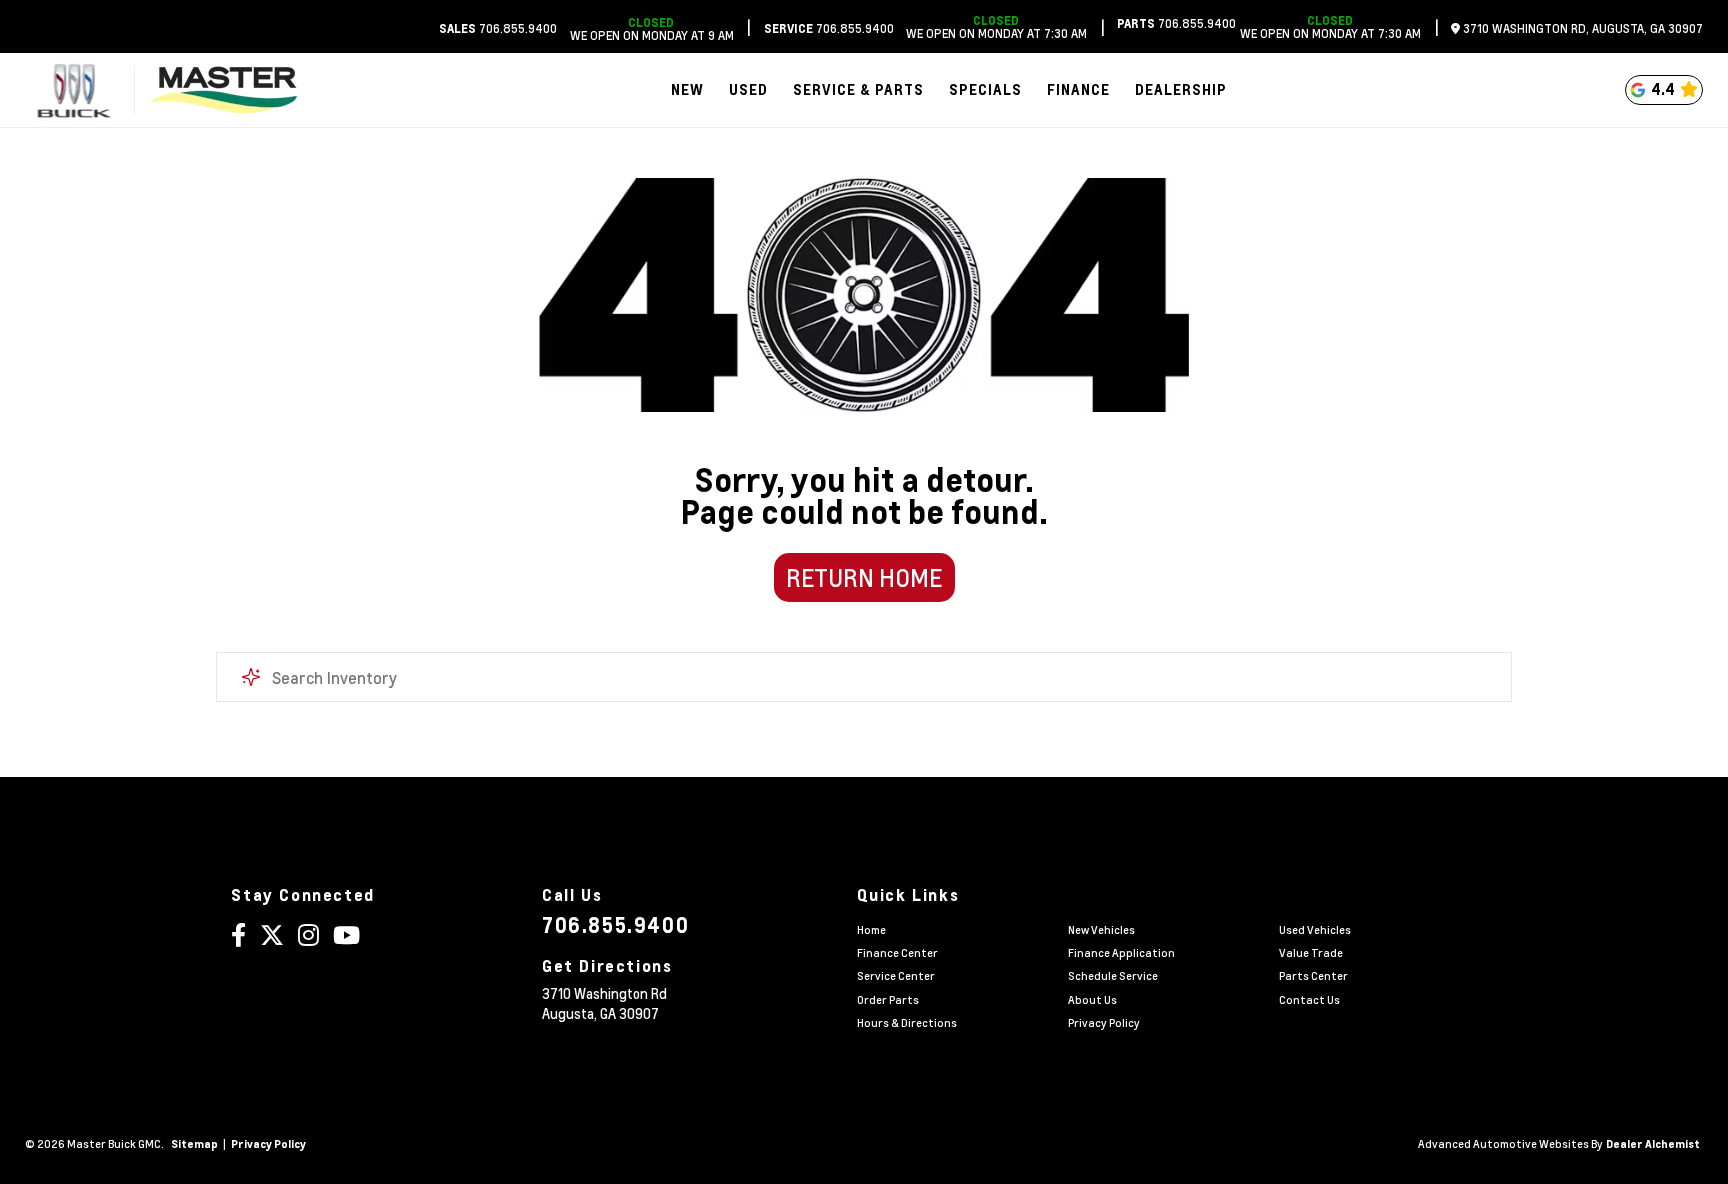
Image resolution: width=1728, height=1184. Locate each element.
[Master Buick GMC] (223, 90)
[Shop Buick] (73, 90)
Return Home (864, 577)
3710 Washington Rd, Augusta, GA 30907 (1581, 28)
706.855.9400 (498, 28)
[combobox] (864, 677)
